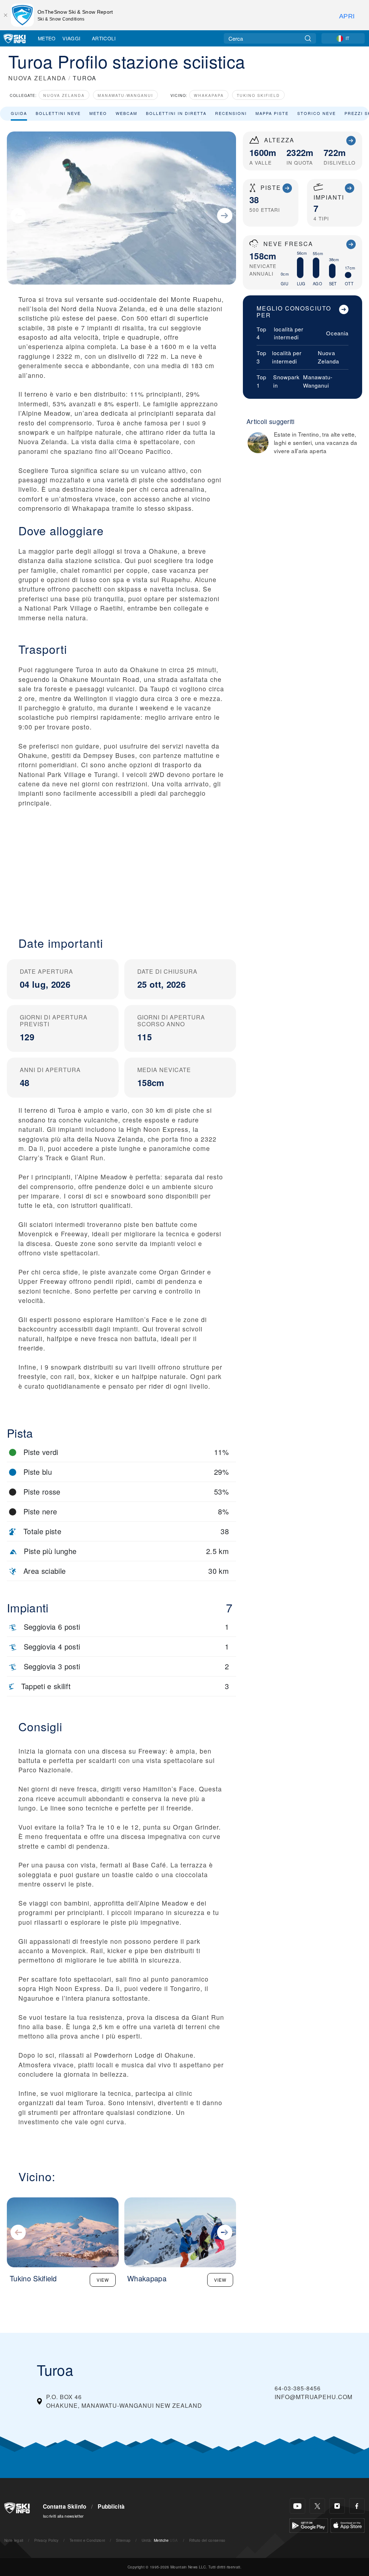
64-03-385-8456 (298, 2388)
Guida (19, 113)
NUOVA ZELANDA (37, 78)
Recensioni (231, 113)
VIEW (103, 2280)
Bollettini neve (58, 113)
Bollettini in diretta (176, 113)
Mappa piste (272, 113)
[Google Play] (309, 2525)
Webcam (126, 113)
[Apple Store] (348, 2525)
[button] (121, 866)
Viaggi (71, 38)
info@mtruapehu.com (314, 2397)
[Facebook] (357, 2506)
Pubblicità (111, 2506)
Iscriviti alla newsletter (63, 2516)
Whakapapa (209, 95)
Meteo (47, 38)
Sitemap (123, 2540)
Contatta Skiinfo (65, 2506)
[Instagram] (337, 2506)
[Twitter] (317, 2506)
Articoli (104, 38)
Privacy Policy (46, 2540)
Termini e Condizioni (87, 2540)
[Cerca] (308, 38)
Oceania (337, 333)
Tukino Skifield (258, 95)
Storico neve (317, 113)
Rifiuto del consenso (207, 2540)
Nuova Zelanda (64, 95)
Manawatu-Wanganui (125, 95)
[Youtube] (297, 2506)
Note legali (14, 2540)
